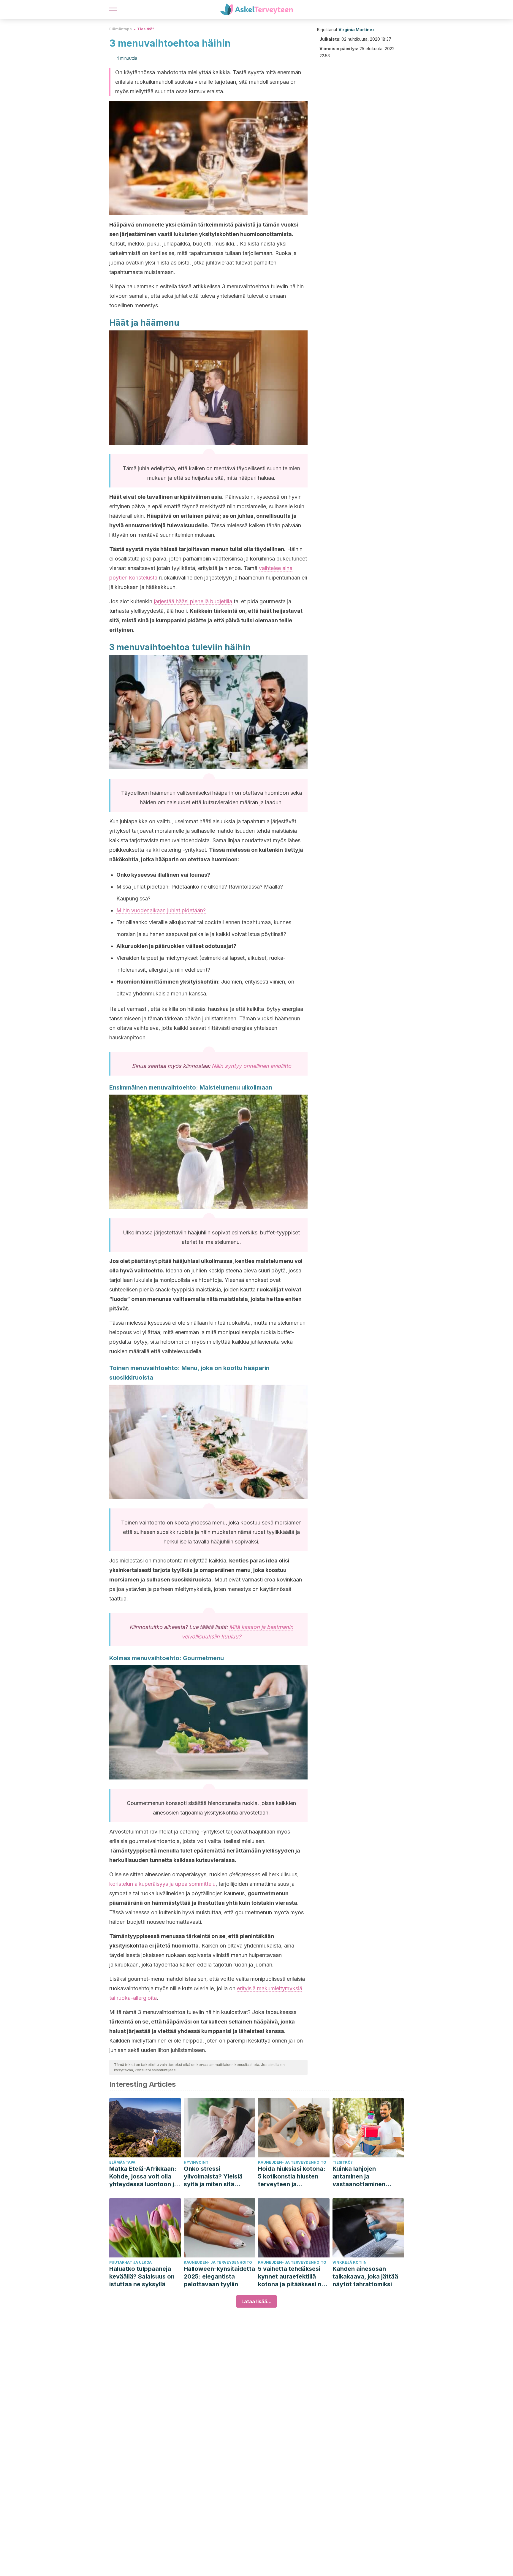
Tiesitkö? (146, 29)
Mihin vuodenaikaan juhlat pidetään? (161, 910)
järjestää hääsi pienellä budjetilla (193, 601)
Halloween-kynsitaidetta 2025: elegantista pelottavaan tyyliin (219, 2276)
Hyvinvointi (197, 2162)
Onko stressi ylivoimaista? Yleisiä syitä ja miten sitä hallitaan (213, 2177)
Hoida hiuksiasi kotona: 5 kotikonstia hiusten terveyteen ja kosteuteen (292, 2177)
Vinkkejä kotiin (350, 2262)
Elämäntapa (121, 29)
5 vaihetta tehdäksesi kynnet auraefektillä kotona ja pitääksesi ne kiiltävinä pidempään (291, 2277)
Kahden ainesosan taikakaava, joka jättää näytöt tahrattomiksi (365, 2276)
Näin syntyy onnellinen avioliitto (251, 1066)
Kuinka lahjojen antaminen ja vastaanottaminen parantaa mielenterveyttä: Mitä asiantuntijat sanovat (364, 2177)
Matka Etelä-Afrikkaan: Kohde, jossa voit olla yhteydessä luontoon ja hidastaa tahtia (143, 2177)
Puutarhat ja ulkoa (130, 2262)
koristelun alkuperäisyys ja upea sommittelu (162, 1884)
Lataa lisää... (256, 2301)
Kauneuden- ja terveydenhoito (292, 2162)
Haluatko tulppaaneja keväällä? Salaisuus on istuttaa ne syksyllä (142, 2276)
